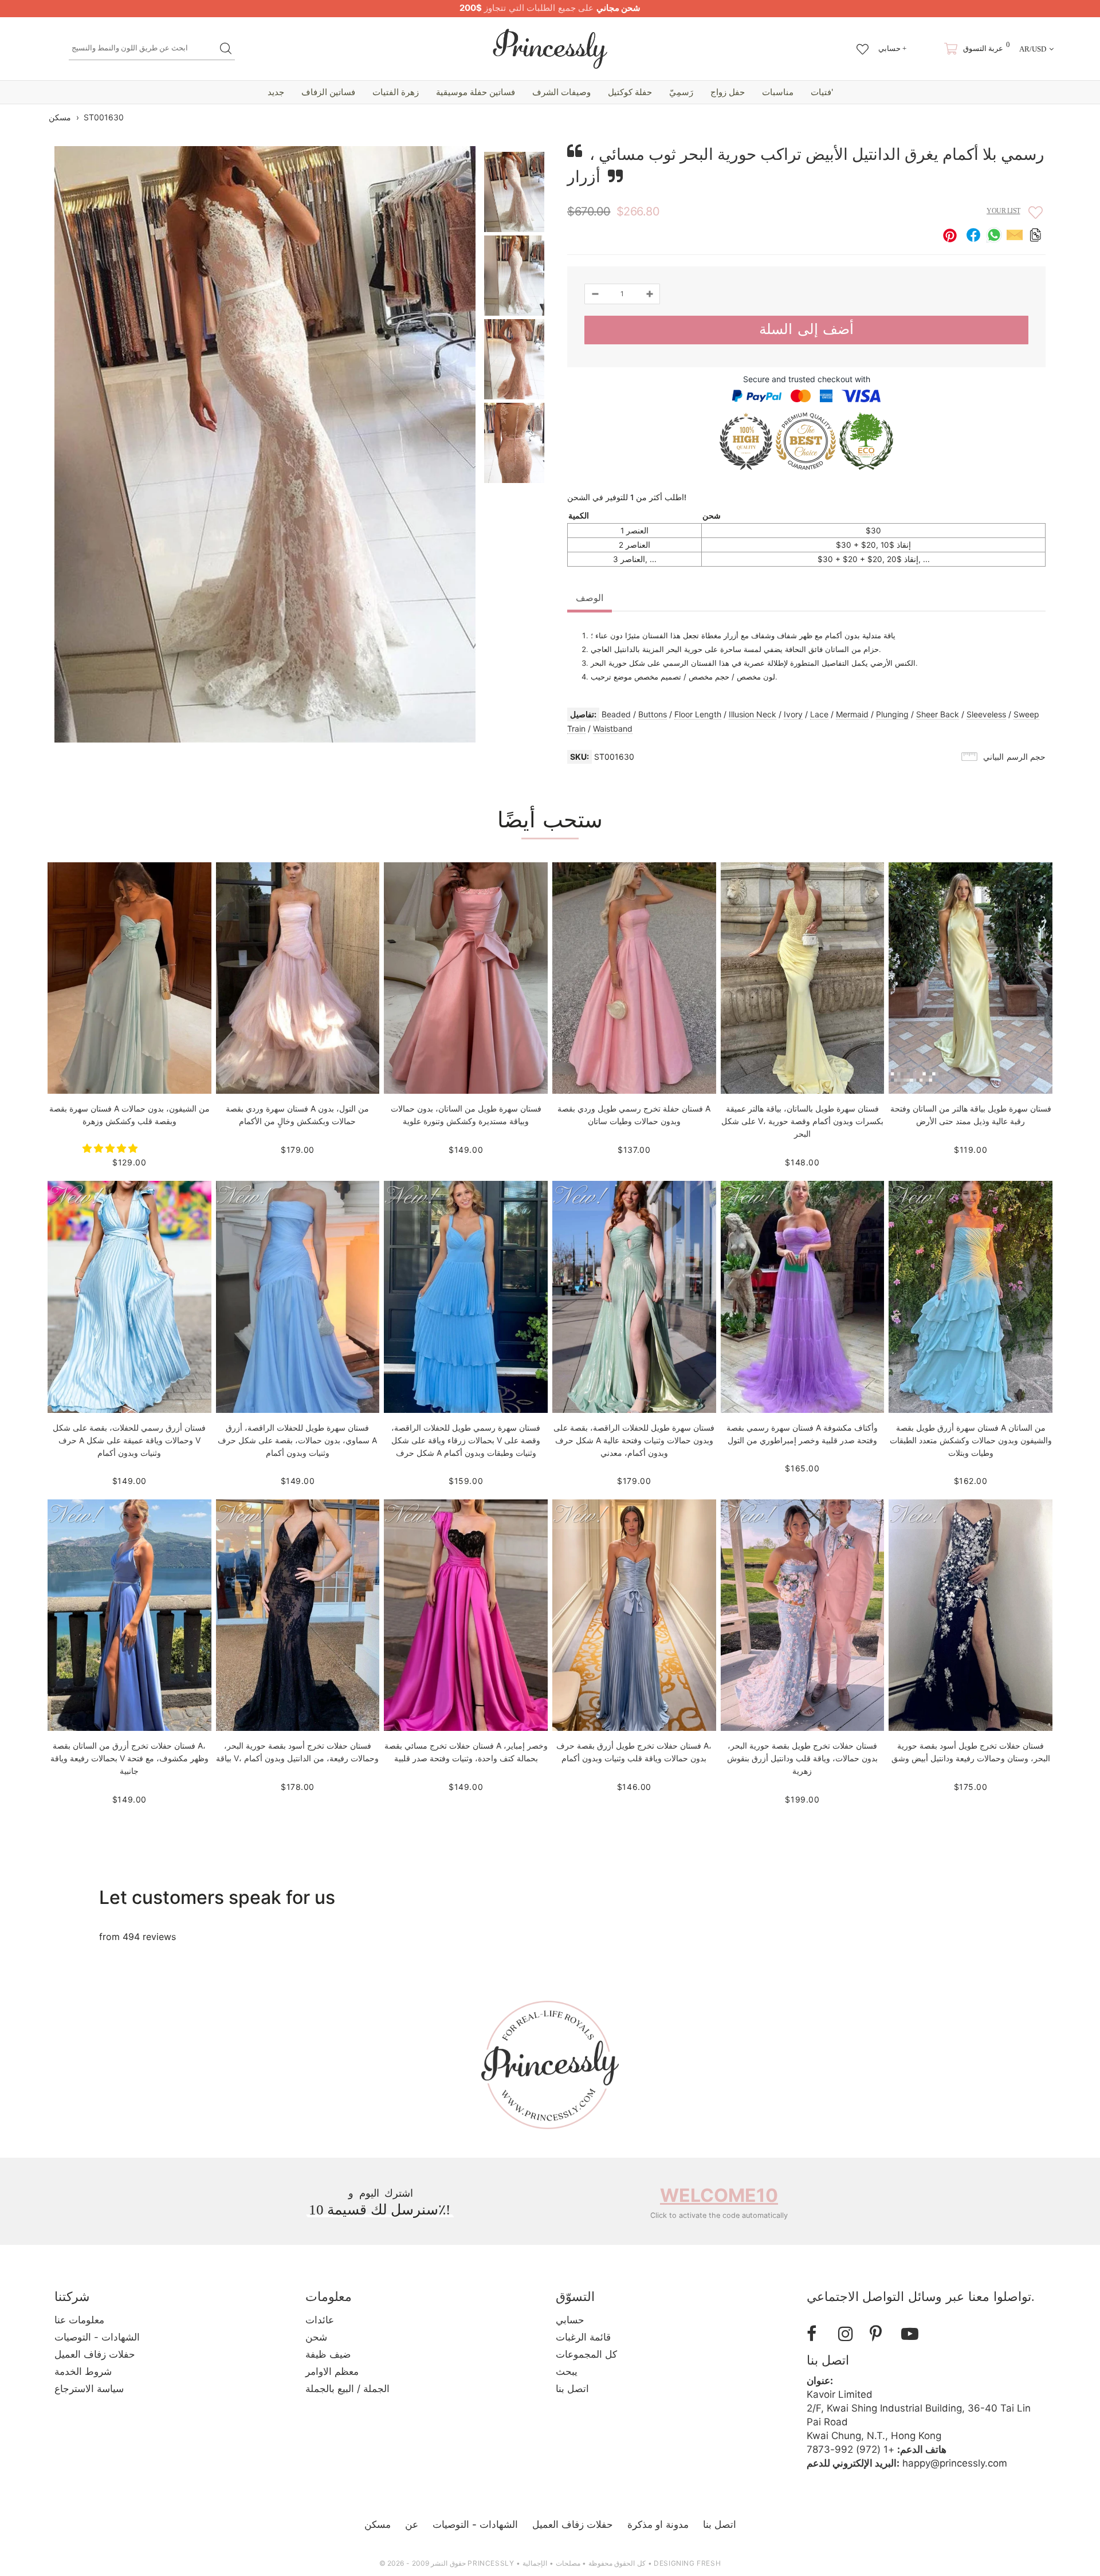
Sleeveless (986, 714)
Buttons (653, 714)
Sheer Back (938, 714)
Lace (819, 714)
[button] (111, 1148)
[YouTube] (913, 2334)
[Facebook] (818, 2334)
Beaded (616, 714)
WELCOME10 (719, 2195)
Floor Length (698, 714)
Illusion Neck (753, 714)
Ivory (793, 714)
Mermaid (852, 714)
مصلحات (568, 2563)
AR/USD (1033, 49)
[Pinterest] (881, 2334)
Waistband (613, 729)
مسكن (60, 117)
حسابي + (892, 48)
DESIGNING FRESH (687, 2563)
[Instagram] (850, 2334)
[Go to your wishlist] (863, 44)
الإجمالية (535, 2563)
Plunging (892, 714)
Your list (1003, 211)
